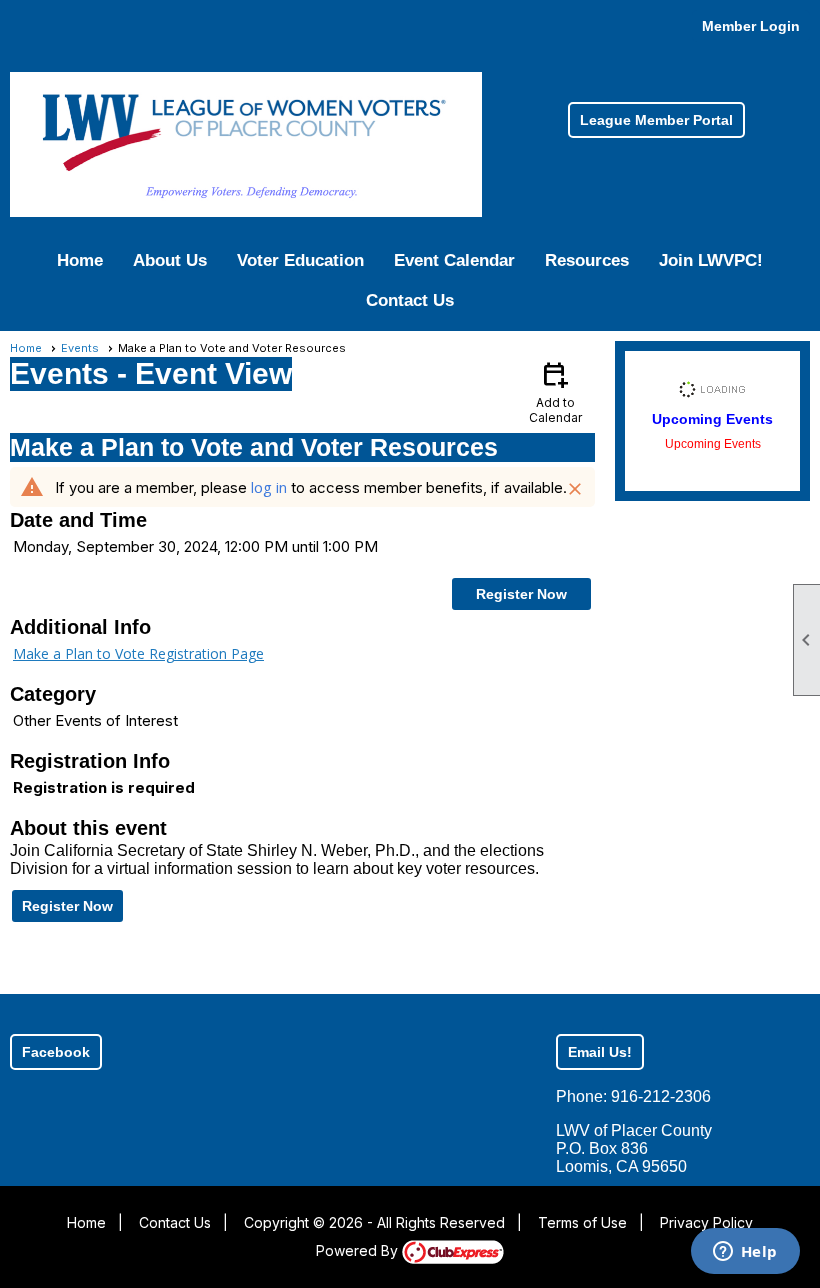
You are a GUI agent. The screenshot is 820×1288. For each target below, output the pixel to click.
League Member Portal (656, 120)
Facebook (56, 1052)
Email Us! (600, 1052)
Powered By (359, 1250)
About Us (170, 260)
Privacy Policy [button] (706, 1222)
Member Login (751, 26)
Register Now (521, 594)
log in (269, 487)
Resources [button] (587, 260)
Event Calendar (454, 260)
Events (80, 348)
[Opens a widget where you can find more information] (745, 1253)
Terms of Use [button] (582, 1222)
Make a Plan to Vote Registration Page (138, 653)
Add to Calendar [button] (555, 391)
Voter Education (300, 260)
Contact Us (410, 300)
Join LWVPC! (711, 260)
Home (80, 260)
